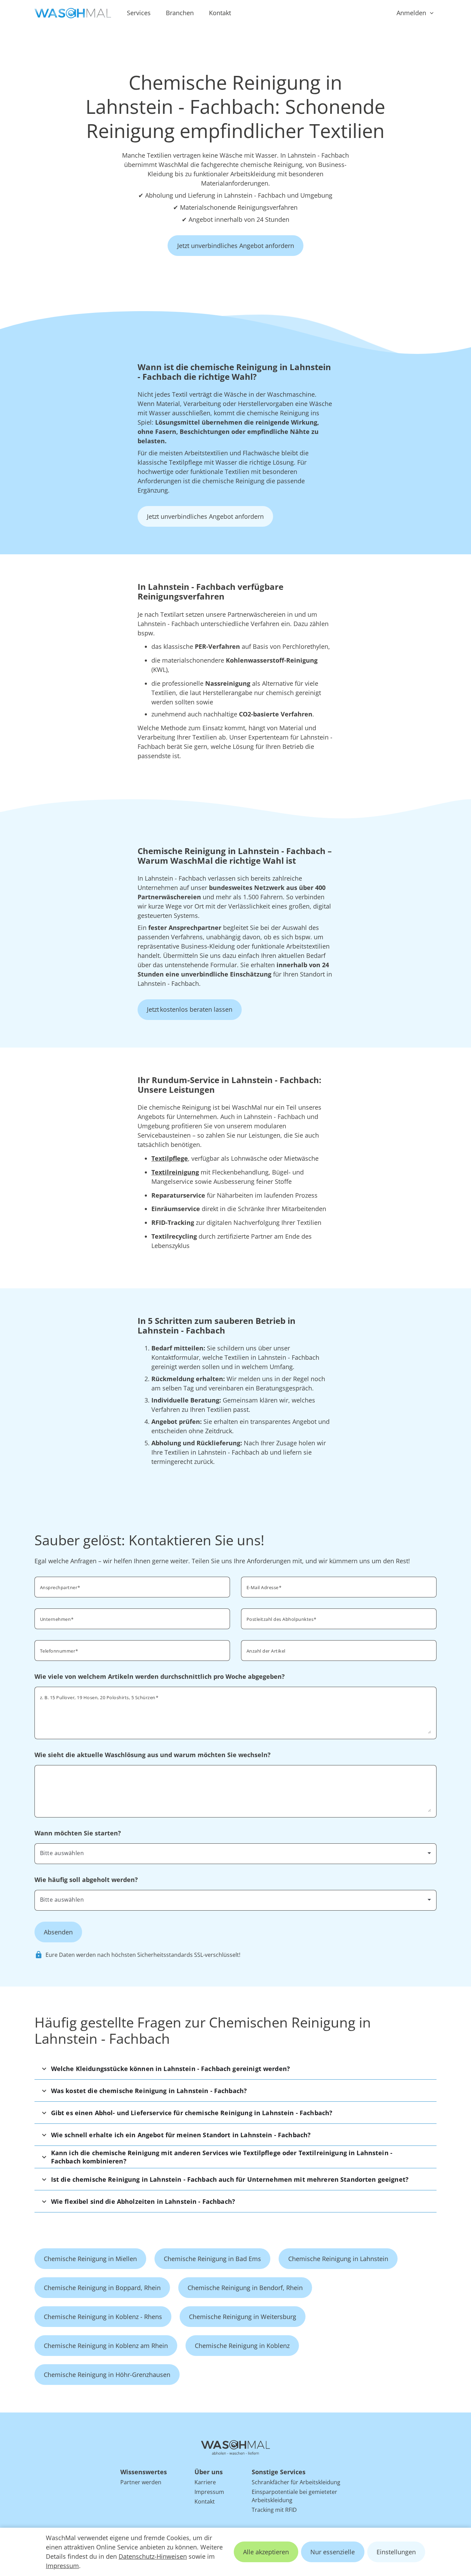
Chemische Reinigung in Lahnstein (338, 2259)
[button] (236, 2068)
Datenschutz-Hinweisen (153, 2556)
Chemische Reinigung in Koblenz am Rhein (106, 2346)
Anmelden (411, 13)
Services (139, 13)
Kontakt (220, 13)
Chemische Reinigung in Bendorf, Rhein (245, 2288)
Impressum (62, 2566)
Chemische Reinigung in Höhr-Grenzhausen (107, 2375)
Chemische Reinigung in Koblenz (242, 2346)
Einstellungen (396, 2552)
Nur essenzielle (333, 2552)
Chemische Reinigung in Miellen (90, 2259)
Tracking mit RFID (274, 2510)
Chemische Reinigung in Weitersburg (243, 2317)
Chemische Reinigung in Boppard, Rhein (102, 2288)
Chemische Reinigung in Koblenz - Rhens (103, 2317)
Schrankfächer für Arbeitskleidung (296, 2482)
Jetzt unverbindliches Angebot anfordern (236, 246)
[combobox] (339, 1618)
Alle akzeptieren (266, 2552)
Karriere (205, 2482)
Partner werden (141, 2482)
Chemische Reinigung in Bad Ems (212, 2259)
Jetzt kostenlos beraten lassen (190, 1009)
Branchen (180, 13)
